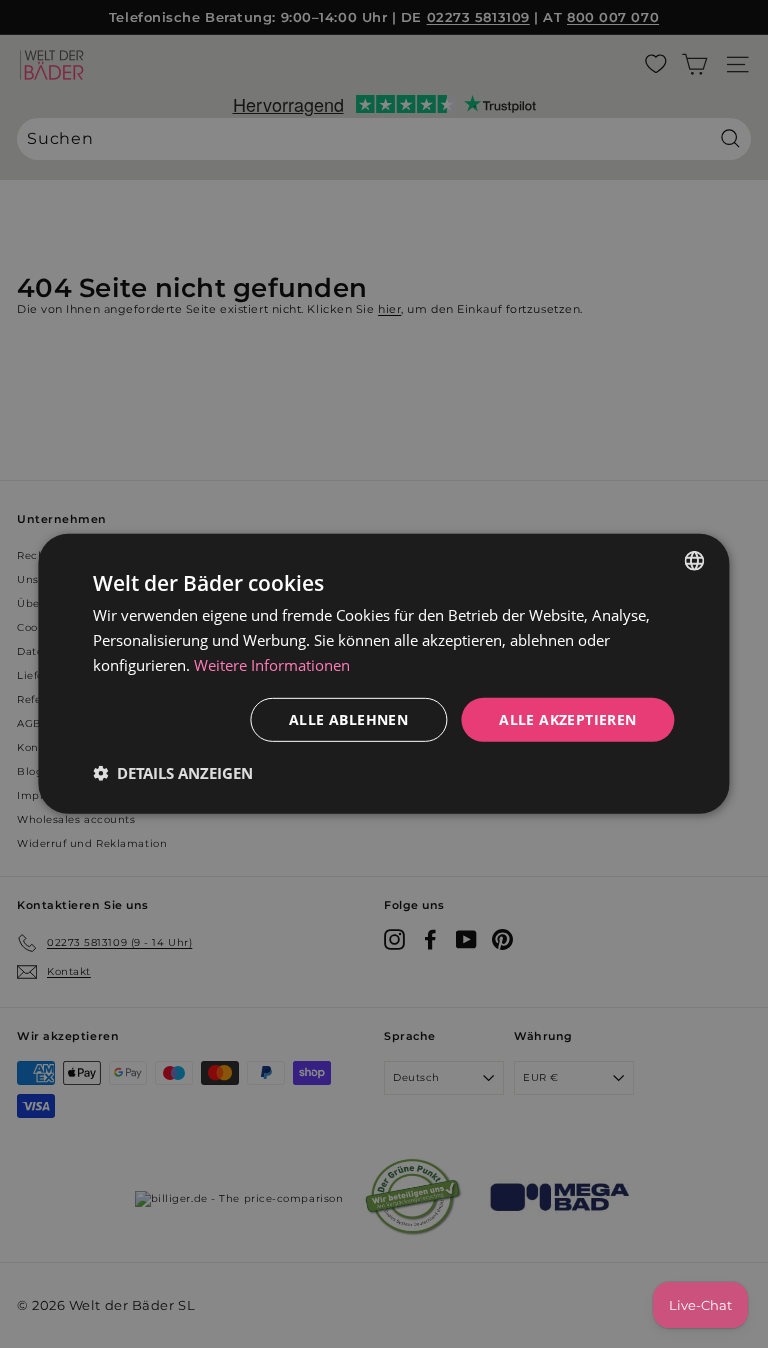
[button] (173, 773)
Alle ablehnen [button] (348, 718)
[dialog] (383, 674)
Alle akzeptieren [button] (567, 718)
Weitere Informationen (272, 665)
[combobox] (695, 561)
